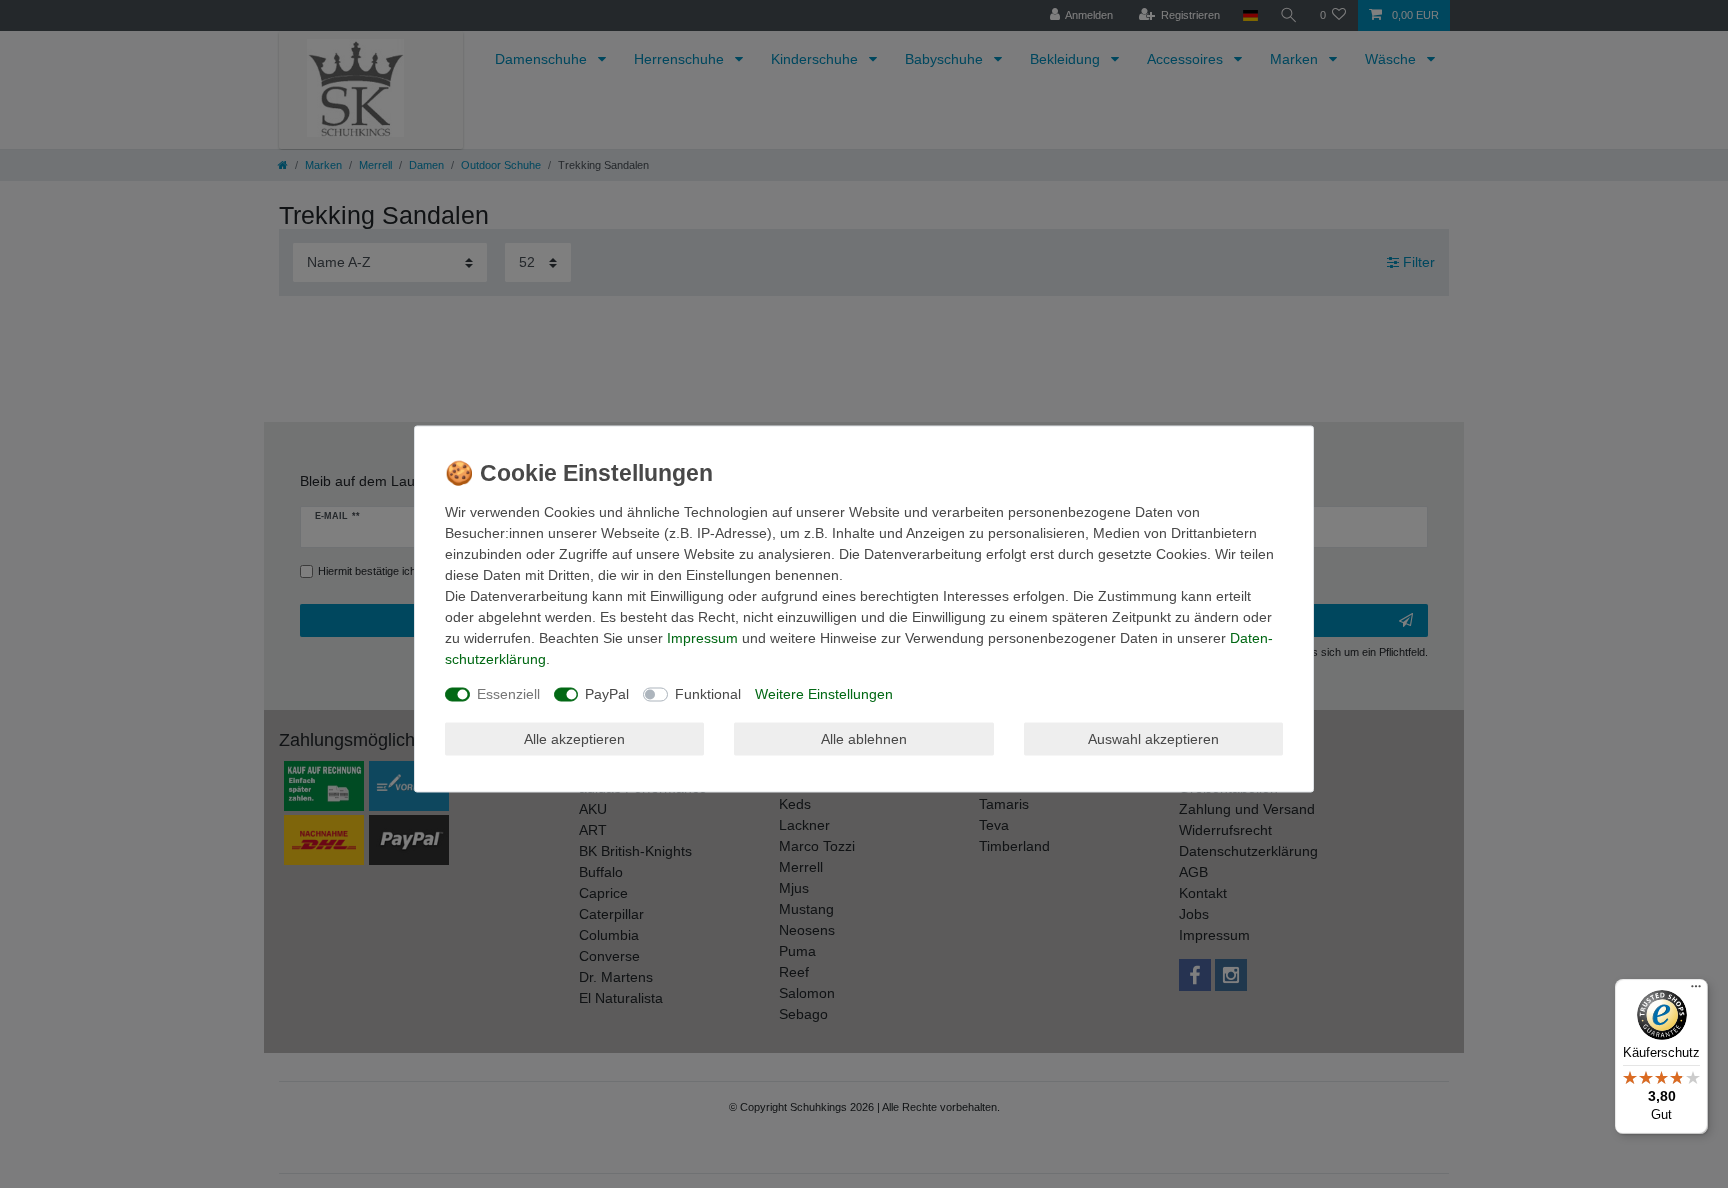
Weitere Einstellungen (824, 694)
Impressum (702, 638)
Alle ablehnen (864, 738)
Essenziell (508, 694)
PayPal (607, 694)
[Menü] (1696, 991)
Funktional (708, 694)
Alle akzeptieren (574, 738)
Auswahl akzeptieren (1153, 738)
